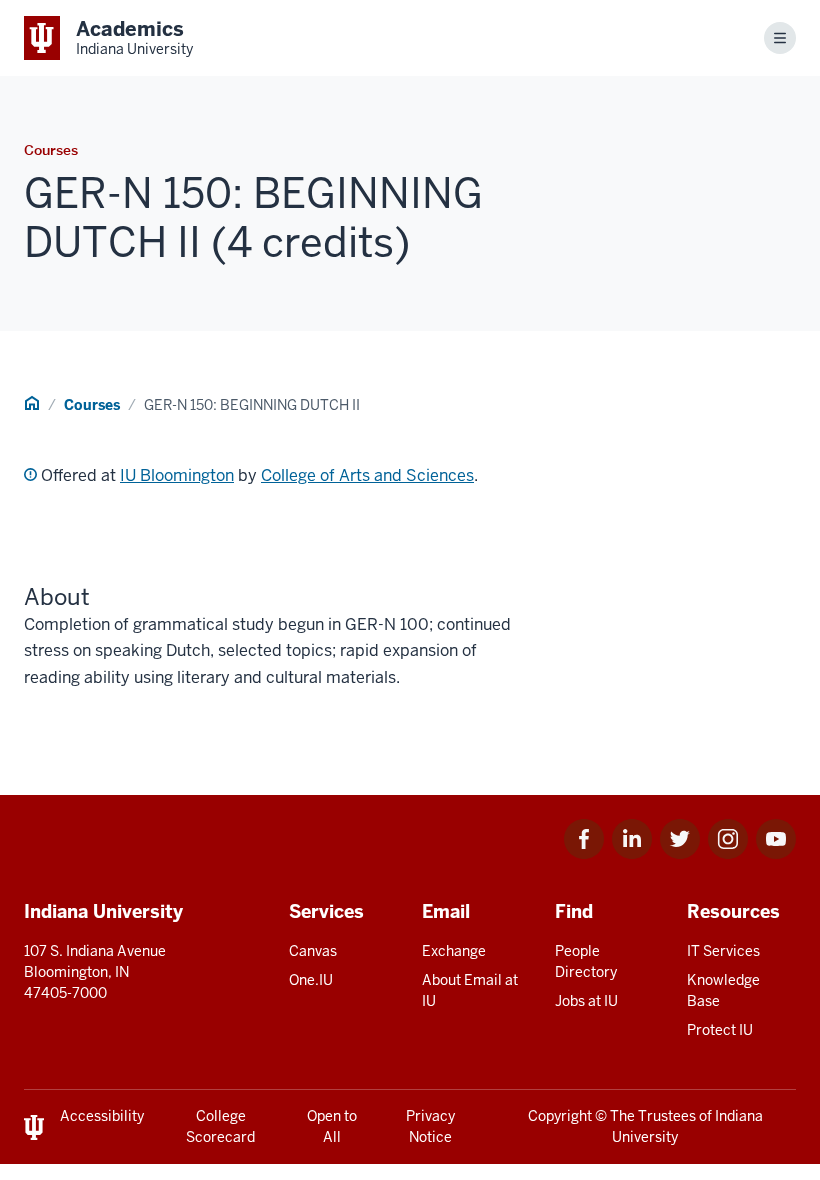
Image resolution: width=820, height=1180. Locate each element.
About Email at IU (470, 990)
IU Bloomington (177, 475)
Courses (92, 405)
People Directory (586, 961)
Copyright (560, 1116)
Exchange (454, 951)
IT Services (723, 951)
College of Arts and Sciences (367, 475)
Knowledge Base (723, 990)
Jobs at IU (586, 1001)
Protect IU (720, 1030)
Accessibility (102, 1116)
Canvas (313, 951)
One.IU (311, 980)
